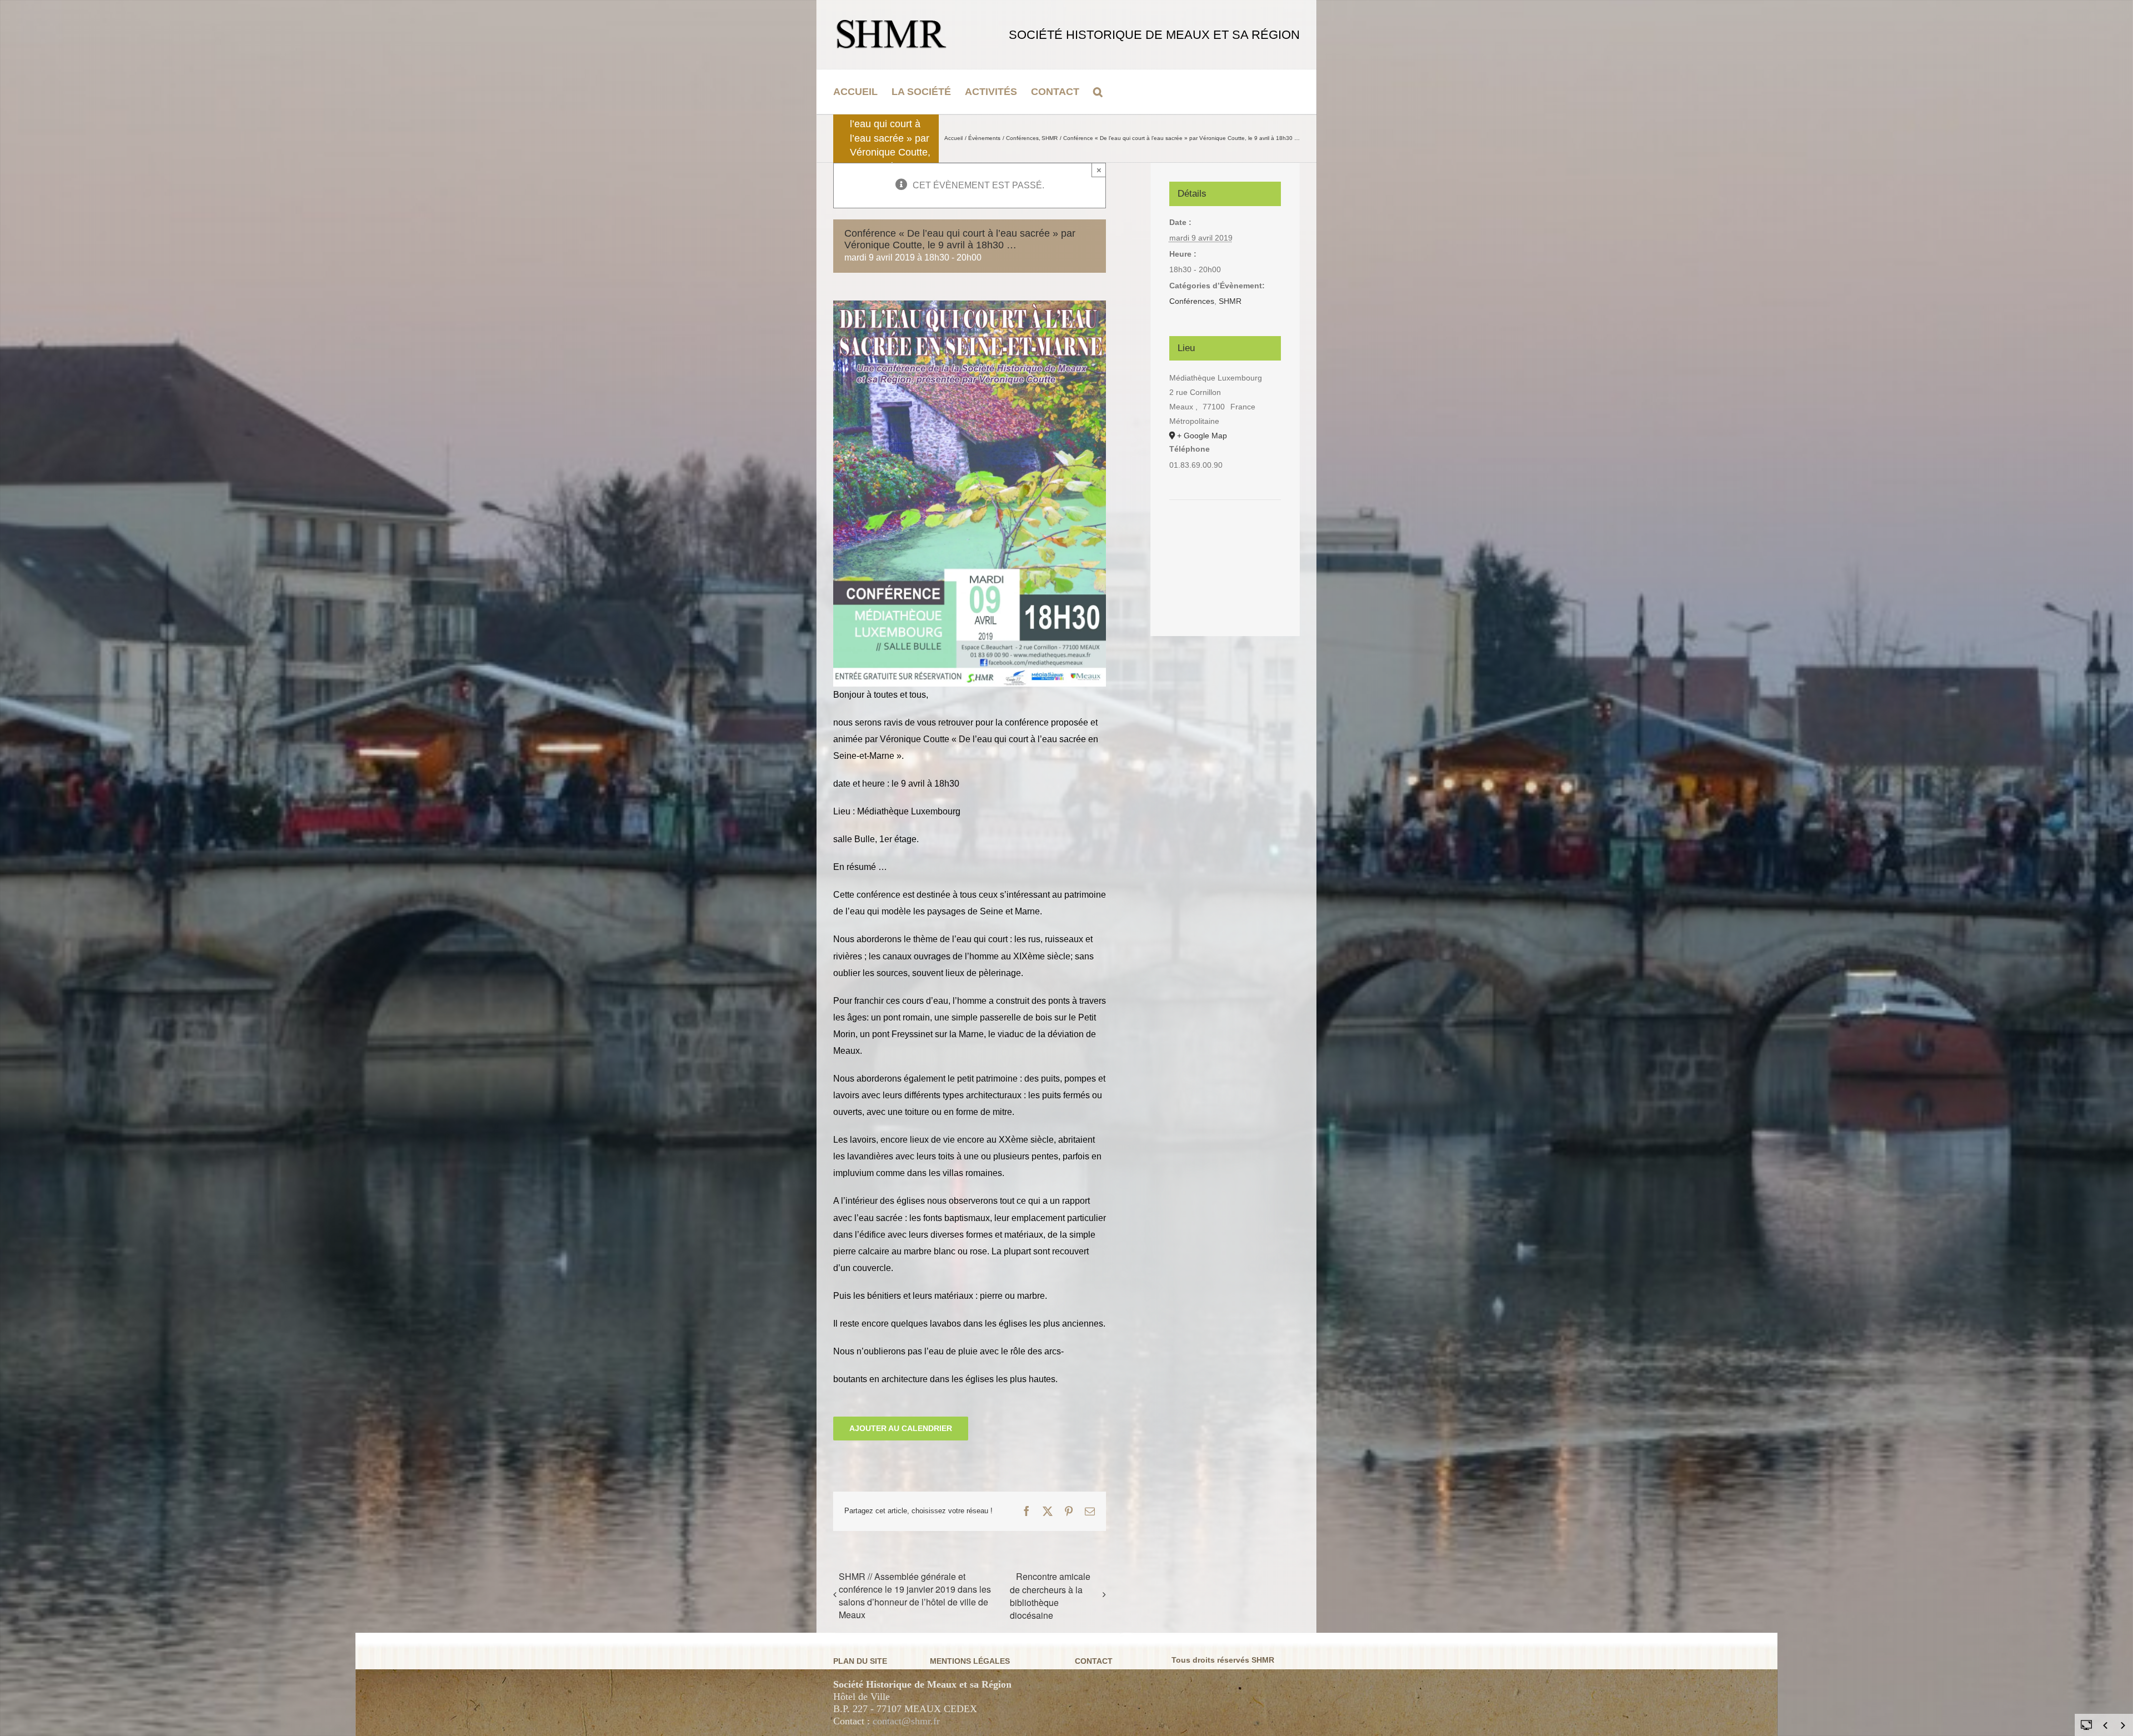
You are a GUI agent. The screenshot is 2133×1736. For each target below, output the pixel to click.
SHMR (1230, 301)
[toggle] (2086, 1724)
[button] (1098, 92)
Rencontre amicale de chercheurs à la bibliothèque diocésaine (1050, 1596)
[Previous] (2105, 1725)
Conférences (1192, 301)
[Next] (2123, 1725)
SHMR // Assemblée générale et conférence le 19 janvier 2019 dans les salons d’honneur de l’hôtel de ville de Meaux (915, 1595)
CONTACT (1094, 1661)
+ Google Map (1202, 436)
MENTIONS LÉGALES (970, 1661)
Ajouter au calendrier (901, 1428)
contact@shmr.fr (906, 1721)
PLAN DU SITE (860, 1661)
